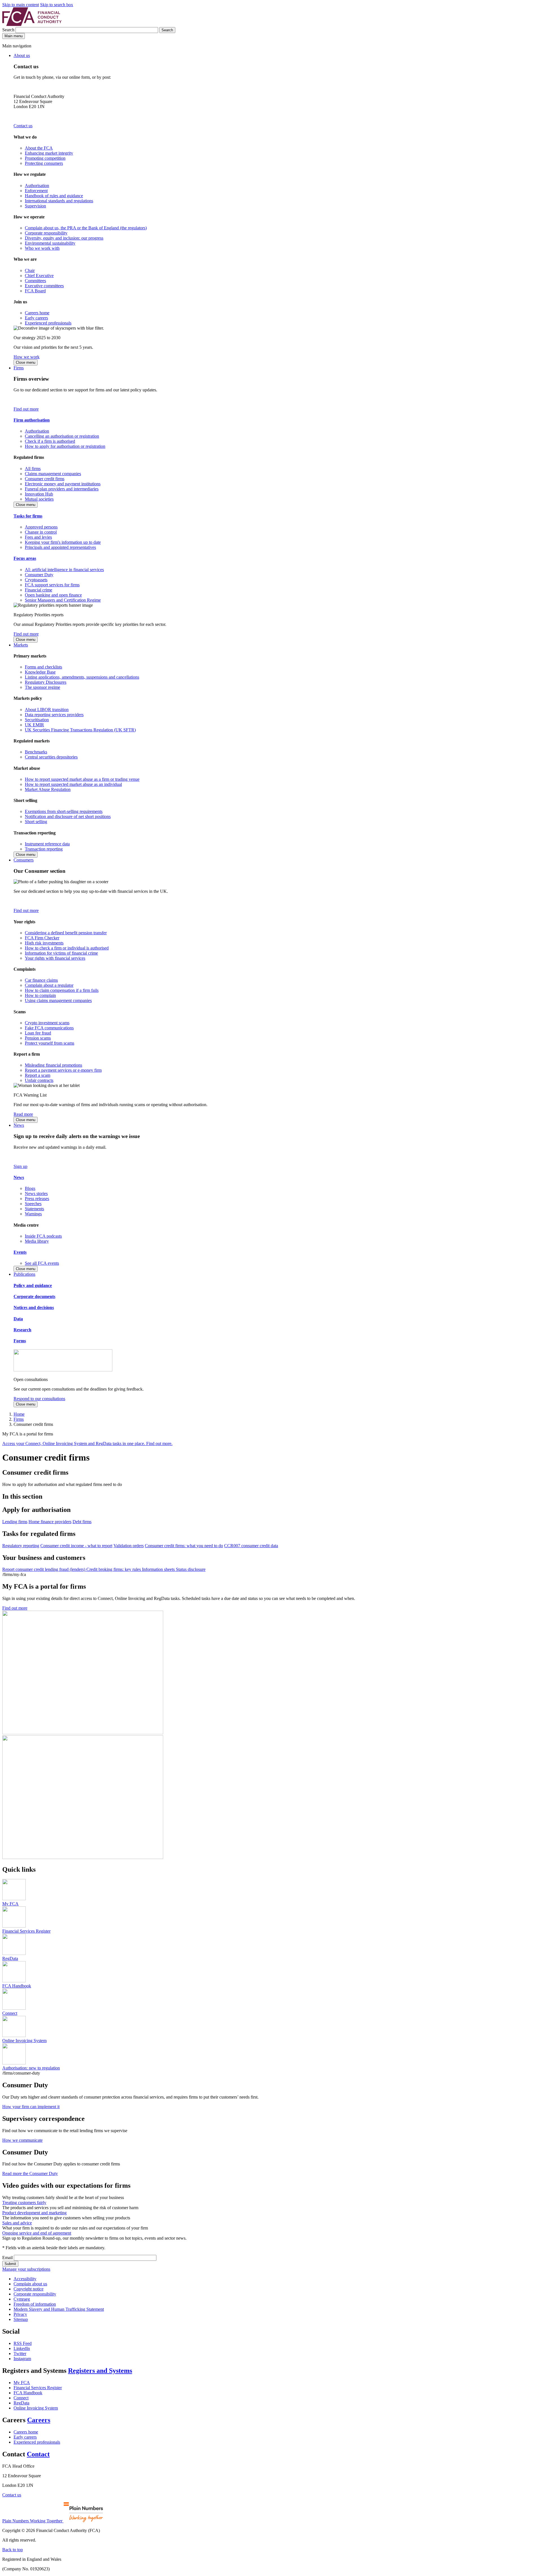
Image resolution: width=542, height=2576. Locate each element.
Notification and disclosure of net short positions (68, 816)
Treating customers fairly (24, 2203)
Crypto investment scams (47, 1023)
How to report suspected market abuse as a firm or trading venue (82, 779)
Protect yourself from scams (50, 1043)
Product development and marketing (34, 2213)
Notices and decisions (34, 1307)
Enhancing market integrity (49, 153)
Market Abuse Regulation (48, 789)
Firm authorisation (32, 420)
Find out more (26, 409)
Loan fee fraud (38, 1033)
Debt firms (82, 1522)
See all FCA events (42, 1263)
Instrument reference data (47, 844)
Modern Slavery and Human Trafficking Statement (59, 2309)
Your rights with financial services (55, 958)
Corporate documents (34, 1296)
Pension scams (38, 1038)
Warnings (33, 1214)
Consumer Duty (39, 575)
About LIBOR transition (47, 710)
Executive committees (44, 286)
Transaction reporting (44, 849)
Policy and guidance (33, 1285)
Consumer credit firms (45, 479)
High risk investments (44, 943)
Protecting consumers (44, 163)
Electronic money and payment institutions (63, 484)
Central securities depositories (51, 757)
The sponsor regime (42, 687)
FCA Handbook (28, 2393)
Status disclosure (191, 1569)
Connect (21, 2398)
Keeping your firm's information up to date (63, 542)
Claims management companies (53, 474)
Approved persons (41, 527)
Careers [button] (39, 2420)
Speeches (33, 1204)
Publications (24, 1274)
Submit (10, 2264)
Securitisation (37, 720)
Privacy (20, 2314)
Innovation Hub (39, 494)
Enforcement (36, 191)
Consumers (24, 860)
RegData (21, 2403)
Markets (21, 645)
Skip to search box (57, 5)
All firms (33, 469)
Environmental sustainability (50, 243)
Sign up (20, 1166)
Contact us (23, 126)
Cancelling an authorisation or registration (62, 436)
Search (9, 30)
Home (19, 1414)
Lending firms (15, 1522)
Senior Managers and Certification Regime (63, 600)
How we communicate (22, 2140)
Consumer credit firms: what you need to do (184, 1546)
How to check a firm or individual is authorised (67, 948)
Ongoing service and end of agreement (37, 2233)
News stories (36, 1193)
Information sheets (159, 1569)
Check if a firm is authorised (50, 441)
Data (18, 1319)
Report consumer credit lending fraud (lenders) (44, 1569)
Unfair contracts (39, 1080)
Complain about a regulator (49, 985)
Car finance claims (41, 980)
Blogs (30, 1188)
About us (22, 55)
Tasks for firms (28, 516)
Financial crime (39, 590)
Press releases (37, 1199)
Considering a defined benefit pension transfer (66, 933)
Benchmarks (36, 752)
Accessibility (25, 2279)
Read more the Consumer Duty (30, 2173)
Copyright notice (29, 2289)
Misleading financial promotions (53, 1065)
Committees (35, 281)
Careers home (37, 313)
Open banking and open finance (53, 595)
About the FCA (39, 148)
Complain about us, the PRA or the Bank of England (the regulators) (86, 228)
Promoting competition (45, 158)
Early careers (36, 318)
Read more (23, 1114)
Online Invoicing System (36, 2408)
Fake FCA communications (49, 1028)
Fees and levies (38, 537)
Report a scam (38, 1075)
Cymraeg (22, 2299)
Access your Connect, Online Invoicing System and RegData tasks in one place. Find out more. (87, 1443)
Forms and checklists (43, 667)
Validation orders (129, 1546)
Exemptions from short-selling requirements (64, 811)
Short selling (36, 822)
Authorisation (37, 186)
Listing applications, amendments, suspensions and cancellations (82, 677)
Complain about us (30, 2284)
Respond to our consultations (39, 1399)
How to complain (40, 995)
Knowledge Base (40, 672)
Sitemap (21, 2319)
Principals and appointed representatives (60, 547)
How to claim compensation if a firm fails (62, 990)
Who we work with (42, 248)
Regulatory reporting (21, 1546)
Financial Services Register (38, 2388)
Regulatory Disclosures (46, 682)
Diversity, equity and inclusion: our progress (64, 238)
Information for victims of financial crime (61, 953)
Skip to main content (21, 5)
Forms (20, 1341)
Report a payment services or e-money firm (63, 1070)
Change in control (41, 532)
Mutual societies (39, 499)
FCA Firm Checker (42, 938)
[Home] (32, 24)
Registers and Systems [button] (100, 2371)
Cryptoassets (36, 580)
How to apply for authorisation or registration (65, 446)
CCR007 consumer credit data (251, 1546)
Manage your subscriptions (26, 2269)
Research (22, 1330)
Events (20, 1252)
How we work (27, 357)
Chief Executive (39, 276)
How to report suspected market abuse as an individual (73, 784)
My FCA (22, 2383)
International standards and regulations (59, 201)
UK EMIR (34, 725)
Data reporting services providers (54, 715)
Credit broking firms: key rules (114, 1569)
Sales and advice (17, 2223)
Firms (19, 368)
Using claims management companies (58, 1000)
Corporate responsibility (46, 233)
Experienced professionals (48, 323)
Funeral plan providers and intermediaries (62, 489)
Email (7, 2258)
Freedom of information (35, 2304)
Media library (37, 1241)
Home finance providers (50, 1522)
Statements (34, 1209)
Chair (30, 270)
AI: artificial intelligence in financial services (64, 570)
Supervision (35, 206)
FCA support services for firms (52, 585)
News (19, 1125)
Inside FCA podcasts (43, 1236)
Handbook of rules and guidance (54, 196)
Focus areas (25, 558)
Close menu (26, 362)
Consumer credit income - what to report (76, 1546)
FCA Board (35, 291)
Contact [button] (38, 2454)
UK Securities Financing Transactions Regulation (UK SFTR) (80, 730)
